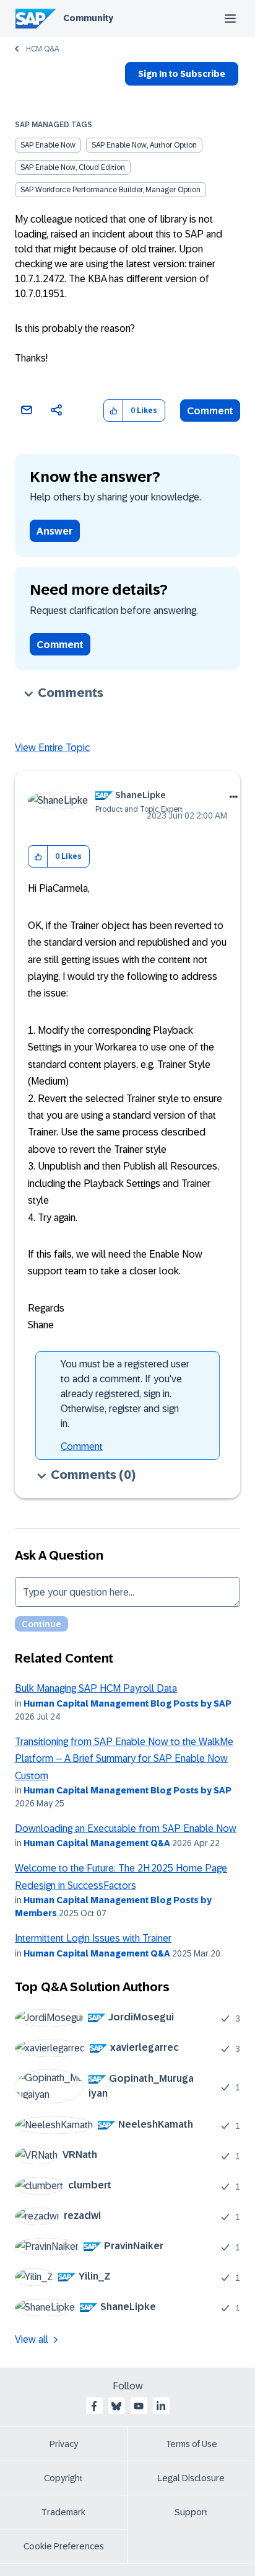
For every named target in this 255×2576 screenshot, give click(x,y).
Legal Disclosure (191, 2478)
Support (191, 2512)
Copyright (63, 2478)
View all (32, 2339)
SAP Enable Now (48, 145)
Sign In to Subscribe (182, 74)
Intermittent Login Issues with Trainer (93, 1938)
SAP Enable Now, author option (144, 145)
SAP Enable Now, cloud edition (73, 167)
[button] (114, 411)
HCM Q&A (42, 49)
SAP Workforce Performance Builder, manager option (110, 190)
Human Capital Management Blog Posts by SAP (127, 1703)
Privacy (64, 2444)
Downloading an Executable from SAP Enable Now (126, 1828)
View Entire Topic (52, 748)
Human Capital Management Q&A (97, 1843)
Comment (210, 411)
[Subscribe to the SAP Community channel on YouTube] (139, 2406)
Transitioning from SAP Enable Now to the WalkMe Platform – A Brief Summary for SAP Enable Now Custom (124, 1759)
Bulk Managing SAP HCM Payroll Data (96, 1688)
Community (88, 18)
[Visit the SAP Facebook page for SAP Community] (94, 2406)
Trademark (63, 2512)
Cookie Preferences (64, 2546)
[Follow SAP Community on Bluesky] (116, 2406)
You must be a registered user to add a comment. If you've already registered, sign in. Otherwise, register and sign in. (125, 1394)
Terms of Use (192, 2444)
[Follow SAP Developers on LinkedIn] (161, 2406)
